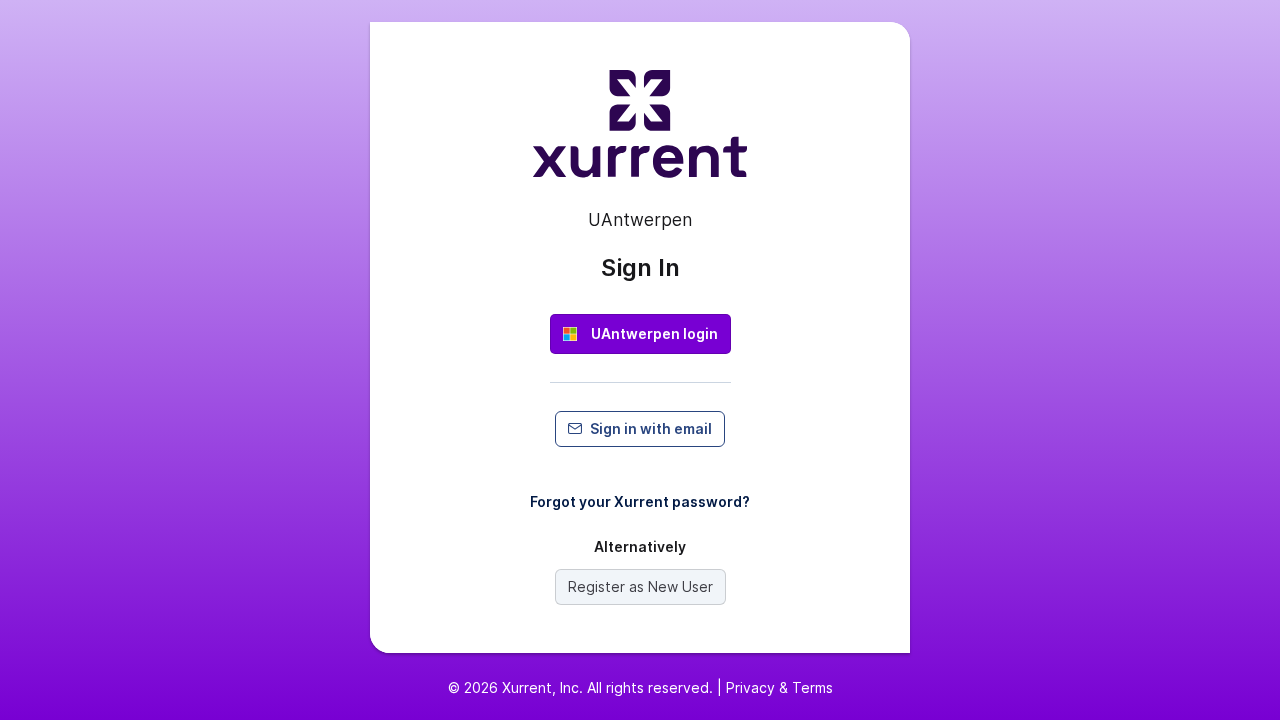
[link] (640, 334)
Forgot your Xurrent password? (640, 501)
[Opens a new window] (640, 132)
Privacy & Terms (779, 687)
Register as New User (640, 586)
